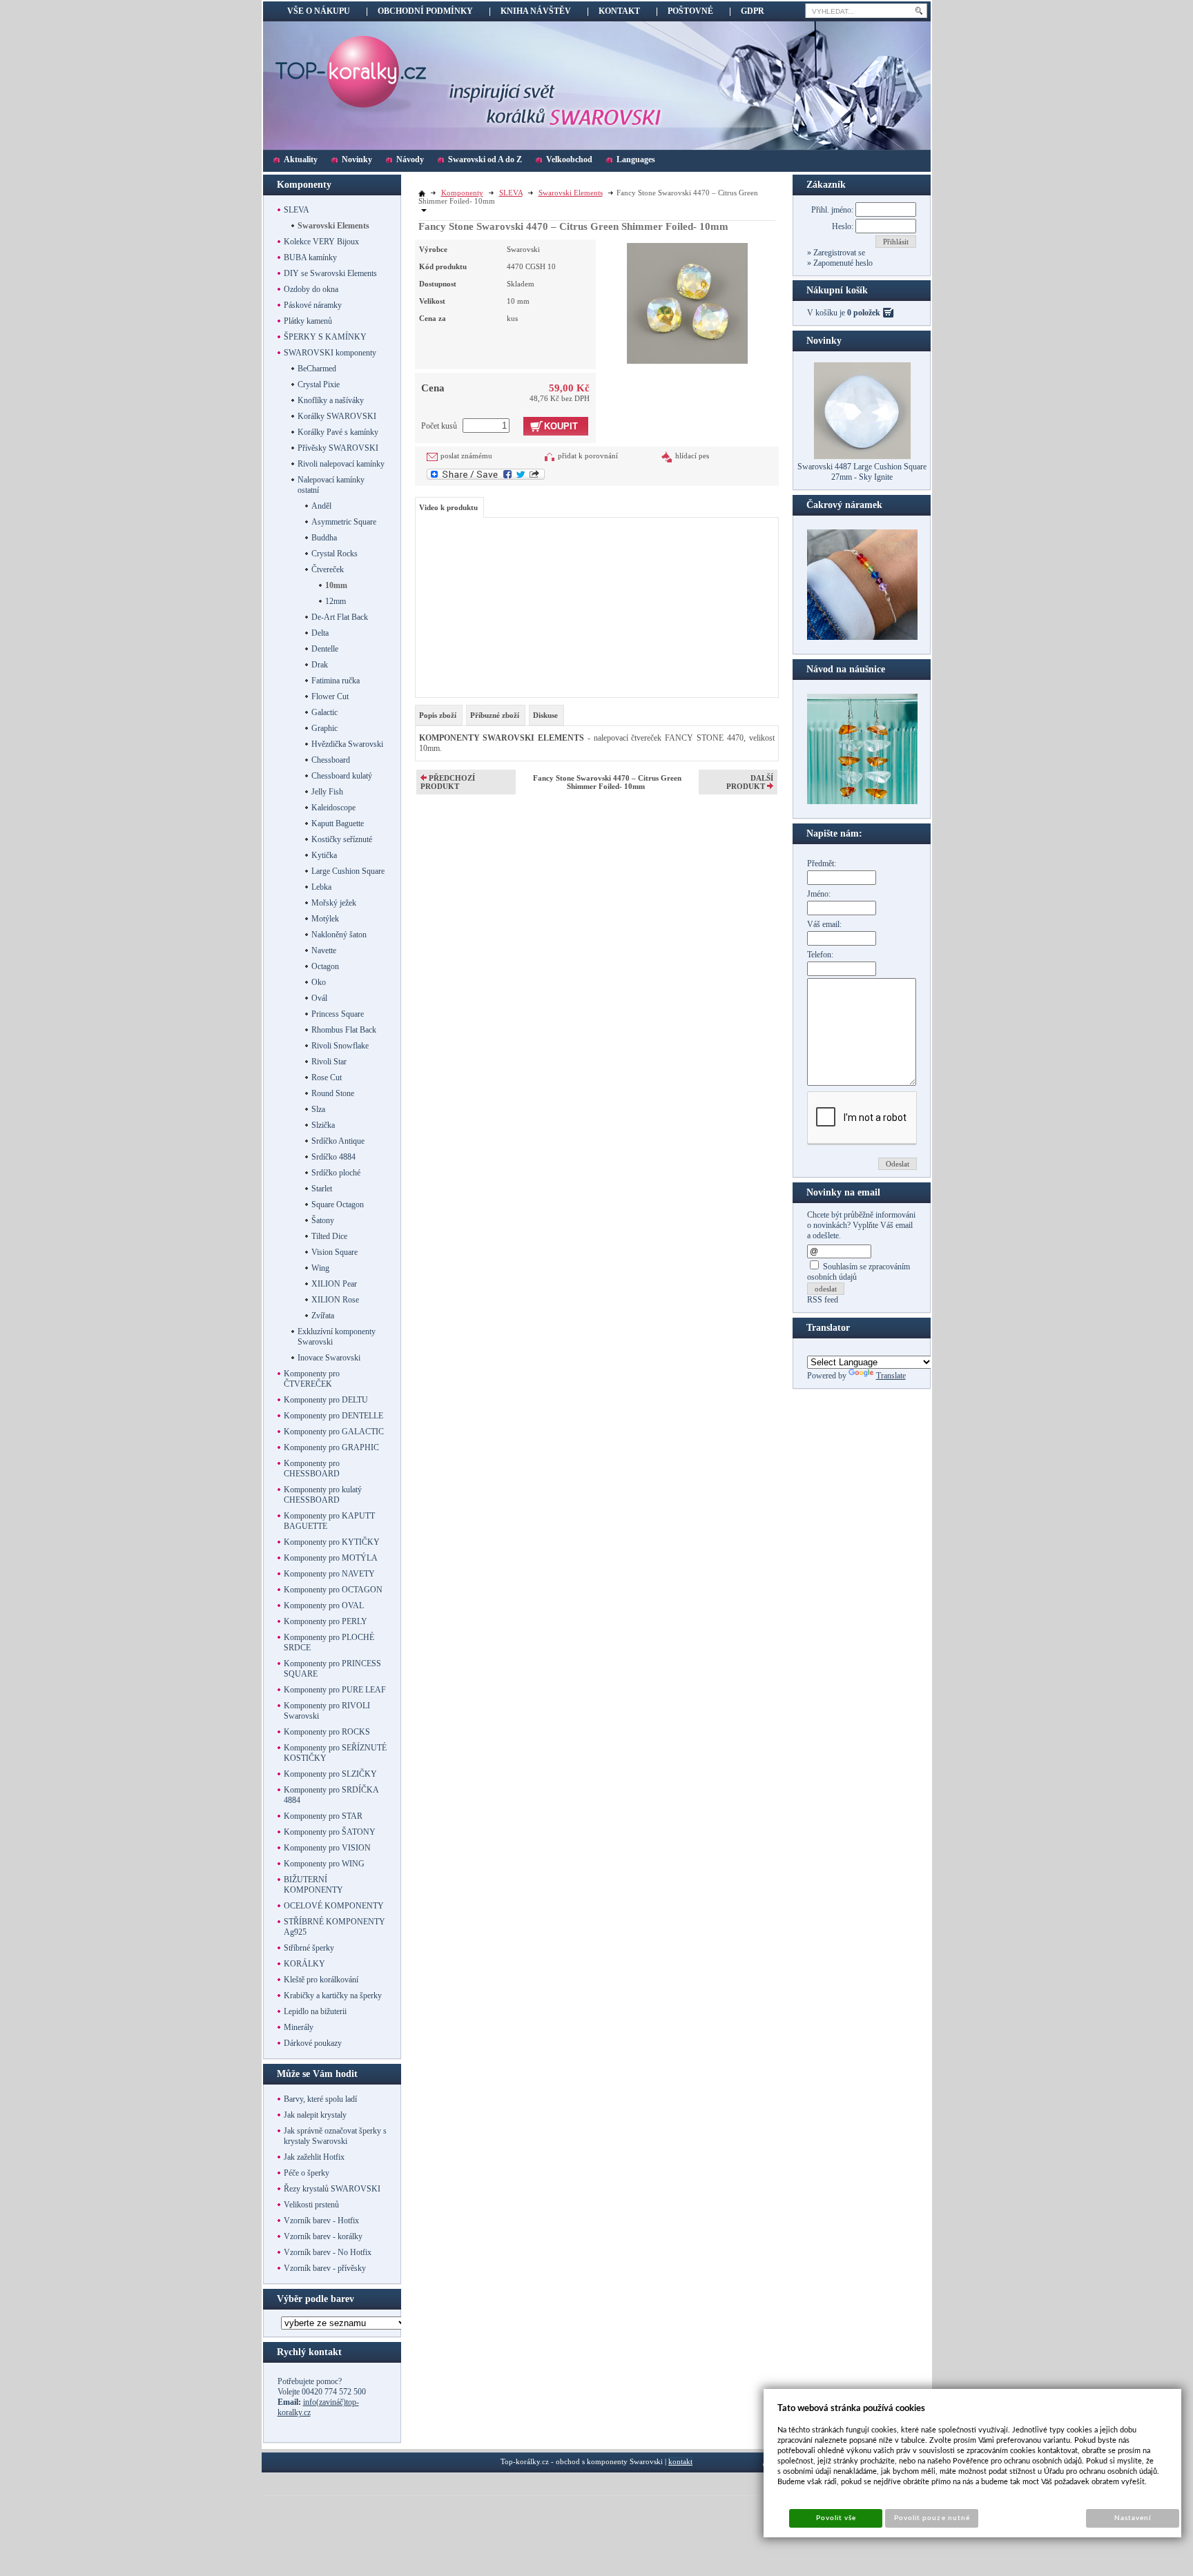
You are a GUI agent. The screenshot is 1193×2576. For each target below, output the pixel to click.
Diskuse (545, 715)
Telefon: (820, 955)
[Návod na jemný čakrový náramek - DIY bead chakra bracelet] (862, 637)
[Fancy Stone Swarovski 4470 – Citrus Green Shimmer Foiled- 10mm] (687, 302)
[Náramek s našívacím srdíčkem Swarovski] (862, 801)
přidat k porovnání (588, 456)
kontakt (680, 2461)
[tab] (439, 715)
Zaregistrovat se (838, 253)
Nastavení (1133, 2518)
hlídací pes (692, 456)
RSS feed (823, 1300)
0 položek (864, 313)
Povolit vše (836, 2518)
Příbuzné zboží (495, 715)
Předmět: (822, 863)
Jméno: (819, 894)
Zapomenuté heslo (842, 263)
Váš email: (824, 924)
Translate (891, 1376)
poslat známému (466, 456)
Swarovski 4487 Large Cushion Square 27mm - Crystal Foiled (862, 472)
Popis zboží (438, 715)
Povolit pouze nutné (932, 2518)
